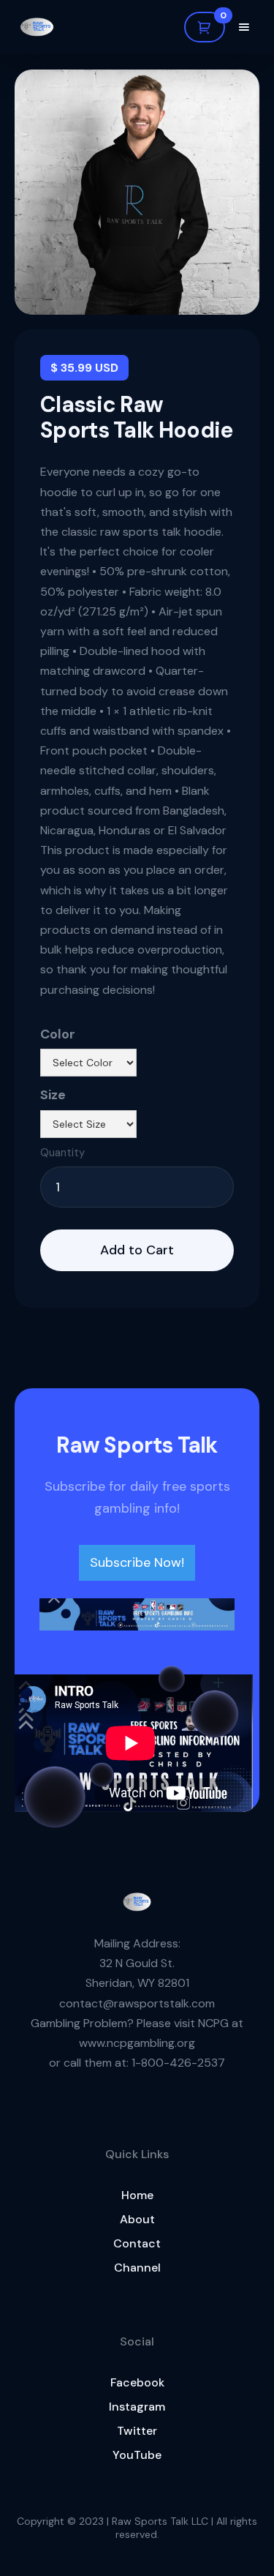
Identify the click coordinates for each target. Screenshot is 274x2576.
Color (58, 1034)
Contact (137, 2243)
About (137, 2219)
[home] (37, 27)
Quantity (62, 1153)
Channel (137, 2268)
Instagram (137, 2407)
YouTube (137, 2455)
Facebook (137, 2382)
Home (137, 2195)
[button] (205, 27)
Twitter (137, 2431)
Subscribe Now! (137, 1562)
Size (53, 1095)
